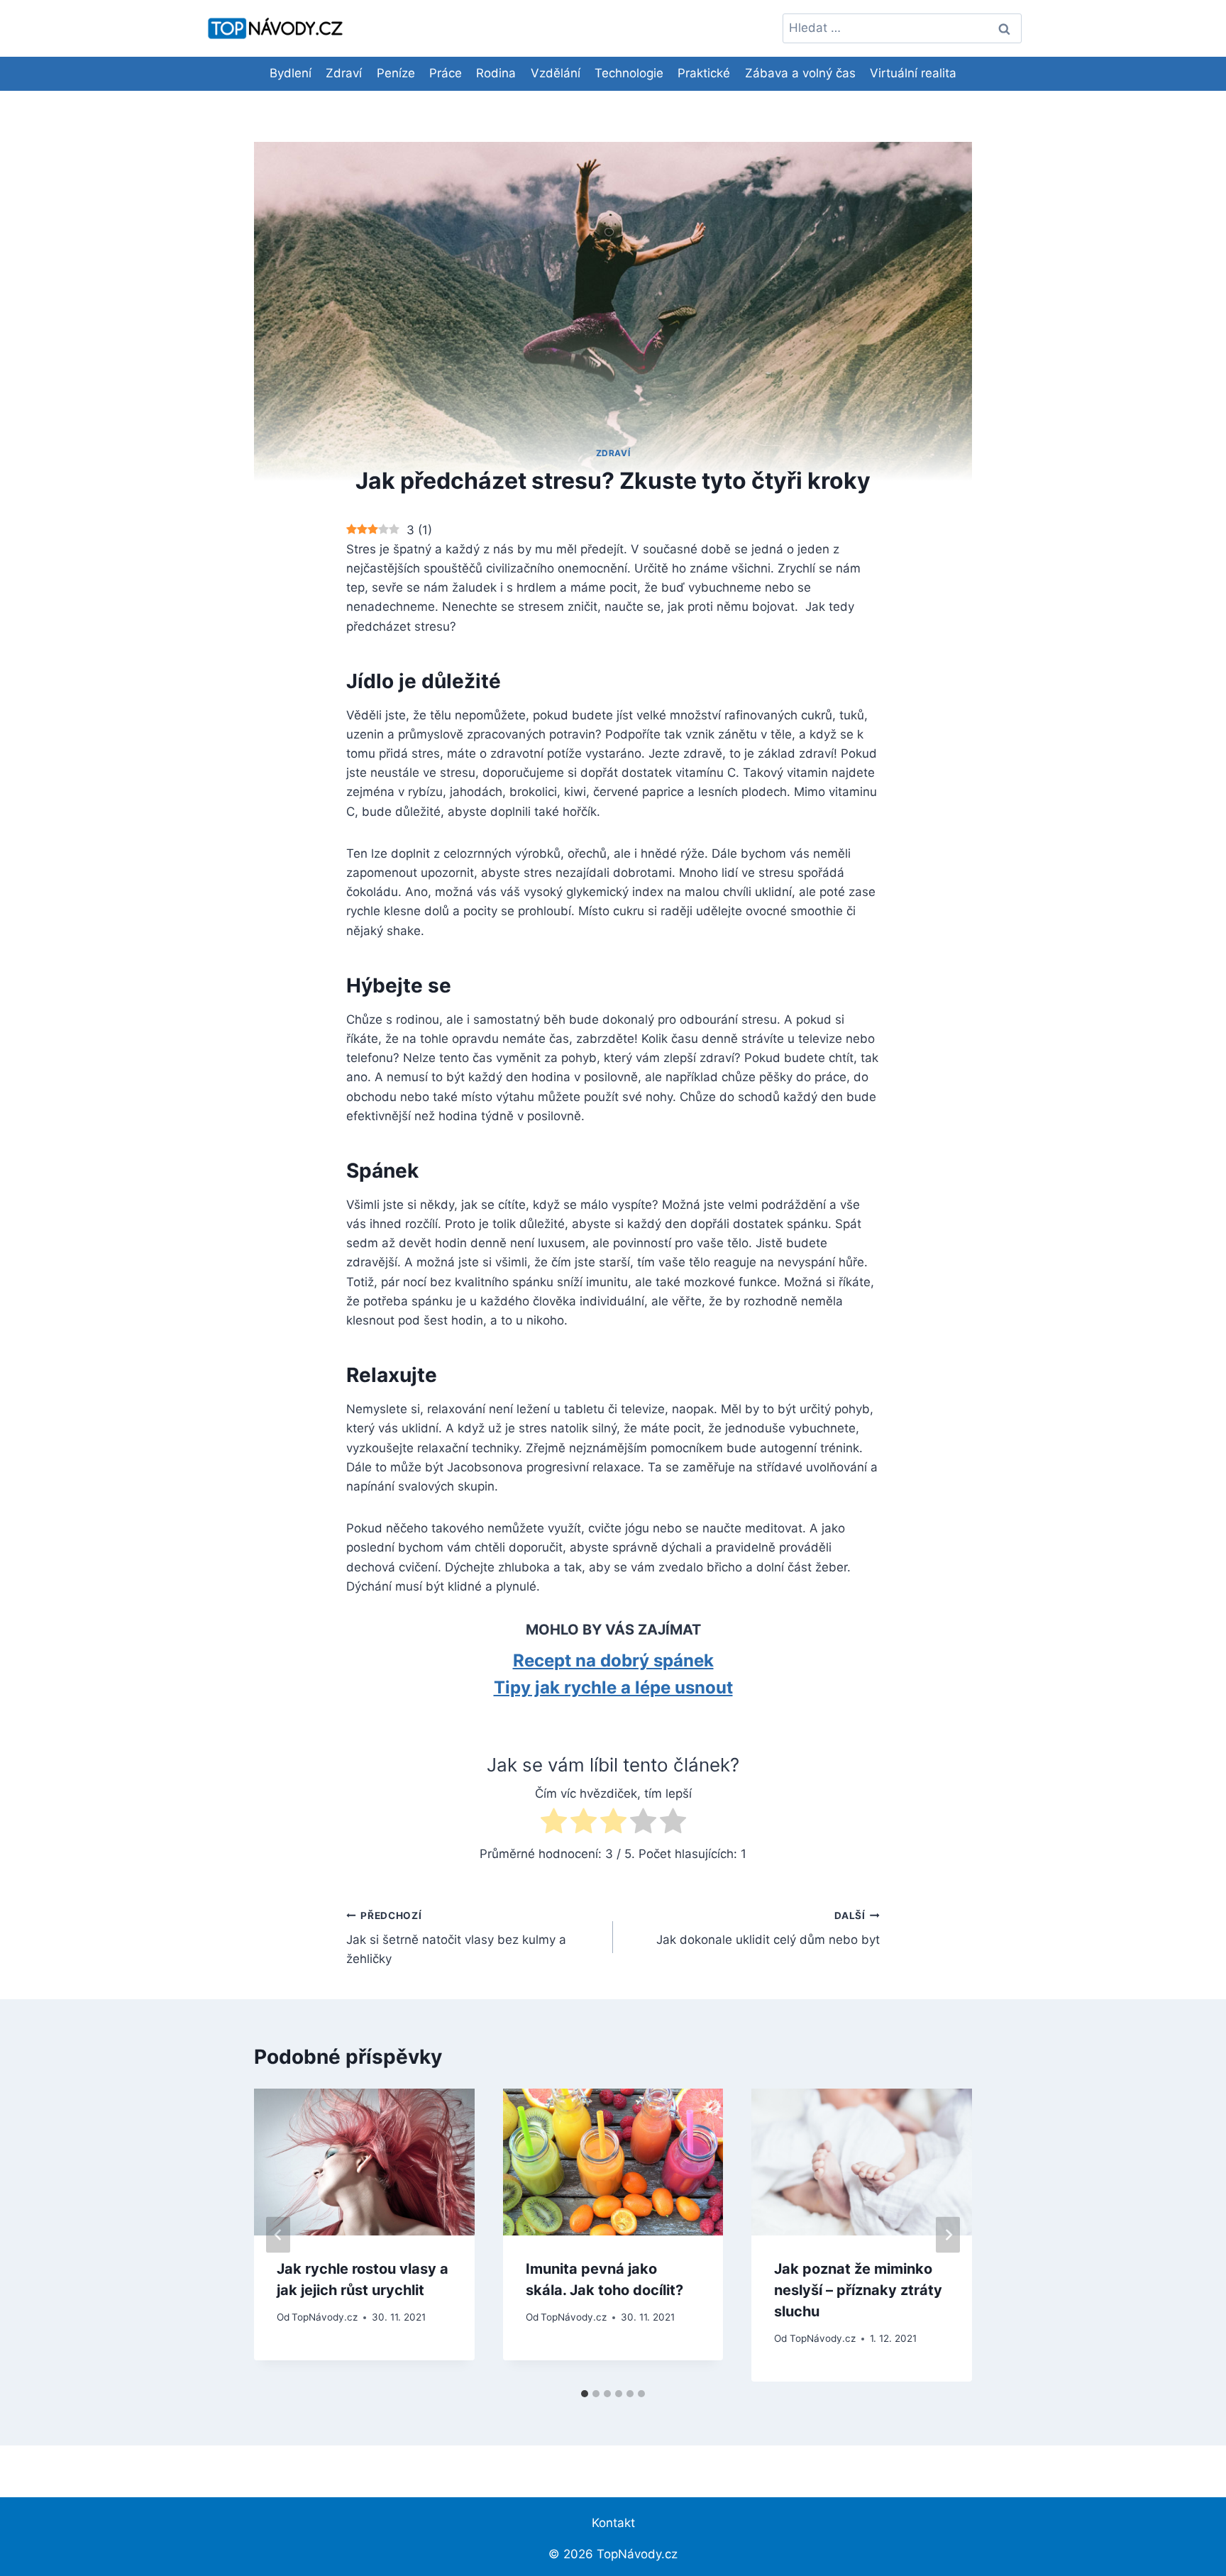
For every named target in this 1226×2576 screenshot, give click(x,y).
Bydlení (291, 73)
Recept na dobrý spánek (613, 1660)
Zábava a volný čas (800, 73)
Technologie (629, 73)
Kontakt (613, 2523)
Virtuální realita (913, 73)
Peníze (396, 73)
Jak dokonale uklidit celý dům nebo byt (768, 1929)
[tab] (585, 2394)
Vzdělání (556, 73)
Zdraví (344, 73)
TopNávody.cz (325, 2317)
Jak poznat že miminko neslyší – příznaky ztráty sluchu (858, 2290)
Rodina (496, 73)
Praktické (704, 73)
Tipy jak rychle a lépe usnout (613, 1687)
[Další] (948, 2235)
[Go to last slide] (278, 2235)
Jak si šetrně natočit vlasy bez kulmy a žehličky (456, 1938)
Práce (446, 73)
